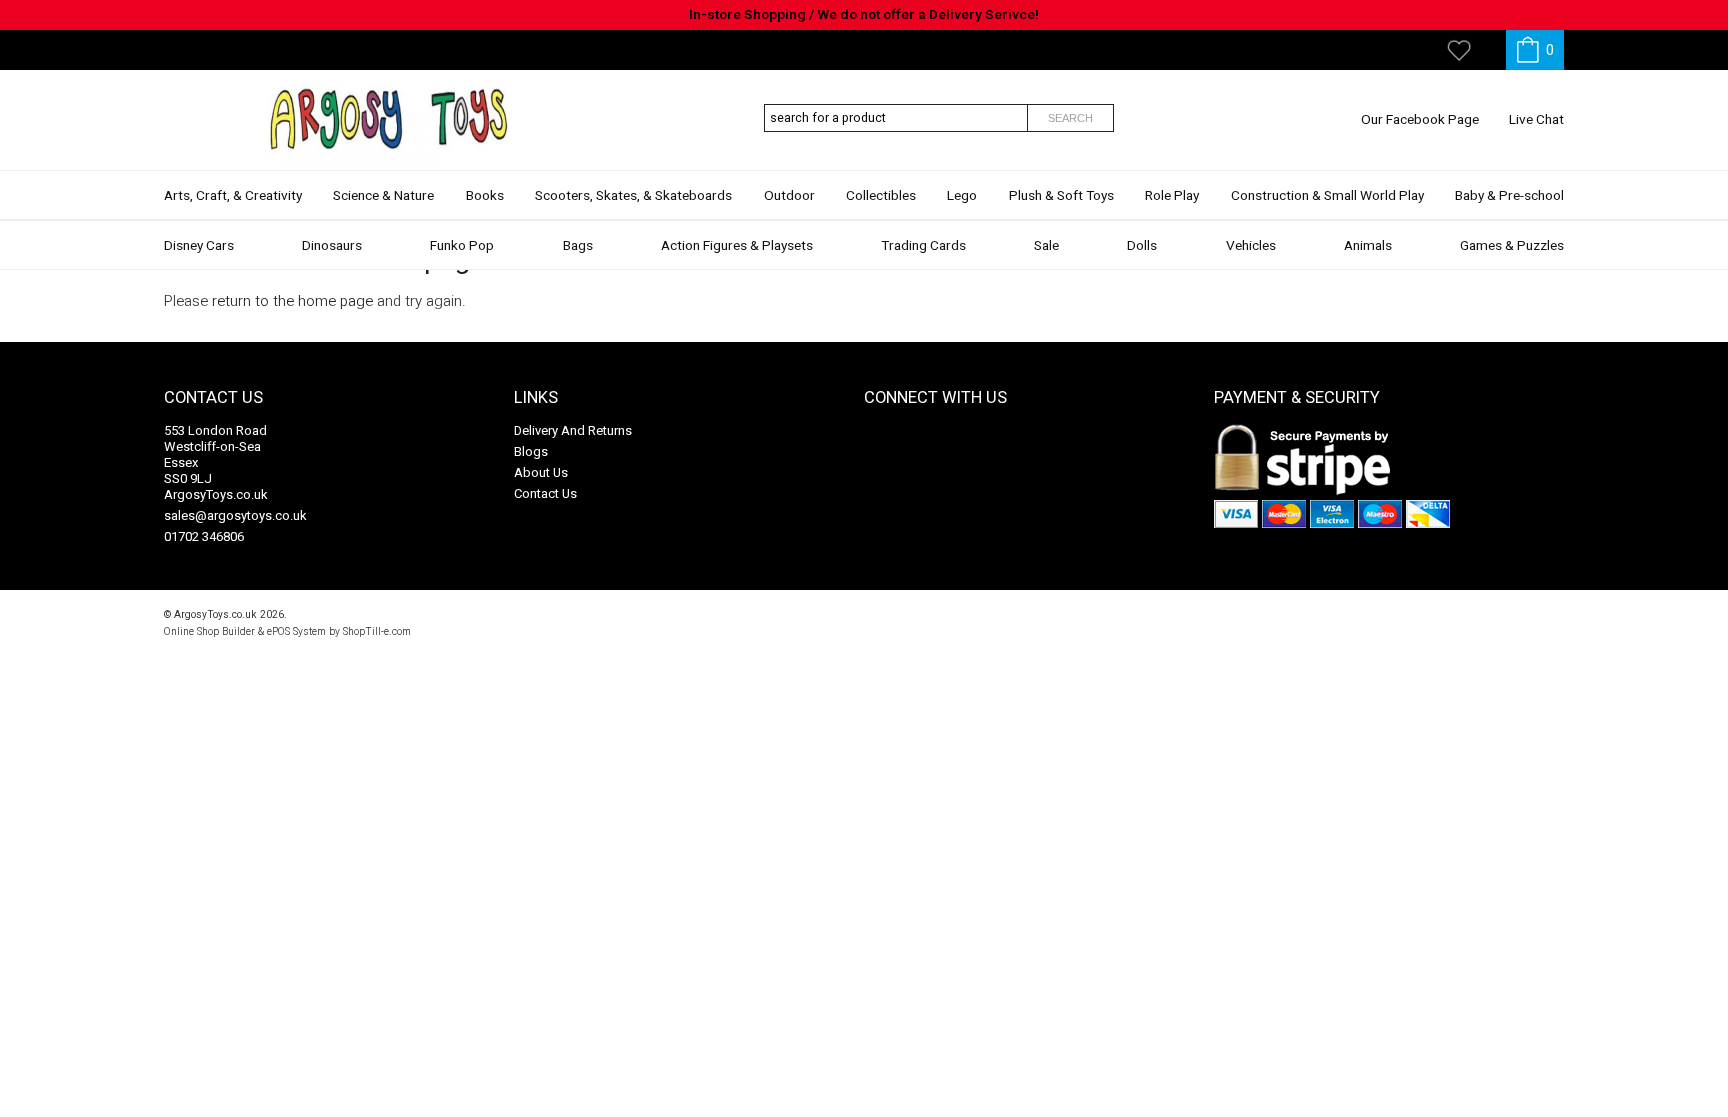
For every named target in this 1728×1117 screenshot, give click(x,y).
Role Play (1172, 196)
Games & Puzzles (1512, 246)
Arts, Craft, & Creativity (233, 196)
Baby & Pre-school (1509, 196)
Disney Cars (199, 246)
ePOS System (296, 631)
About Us (541, 472)
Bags (578, 246)
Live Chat (1536, 120)
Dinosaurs (332, 246)
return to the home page (292, 301)
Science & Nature (383, 196)
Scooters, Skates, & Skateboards (633, 196)
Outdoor (789, 196)
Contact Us (545, 493)
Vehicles (1251, 246)
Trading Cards (923, 246)
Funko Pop (462, 246)
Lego (962, 196)
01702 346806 (204, 536)
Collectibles (881, 196)
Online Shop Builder (209, 631)
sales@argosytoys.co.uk (235, 515)
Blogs (531, 451)
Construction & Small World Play (1327, 196)
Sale (1046, 246)
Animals (1368, 246)
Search (1070, 118)
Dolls (1142, 246)
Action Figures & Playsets (737, 246)
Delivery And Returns (573, 430)
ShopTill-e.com (377, 631)
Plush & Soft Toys (1061, 196)
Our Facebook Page (1420, 120)
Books (485, 196)
